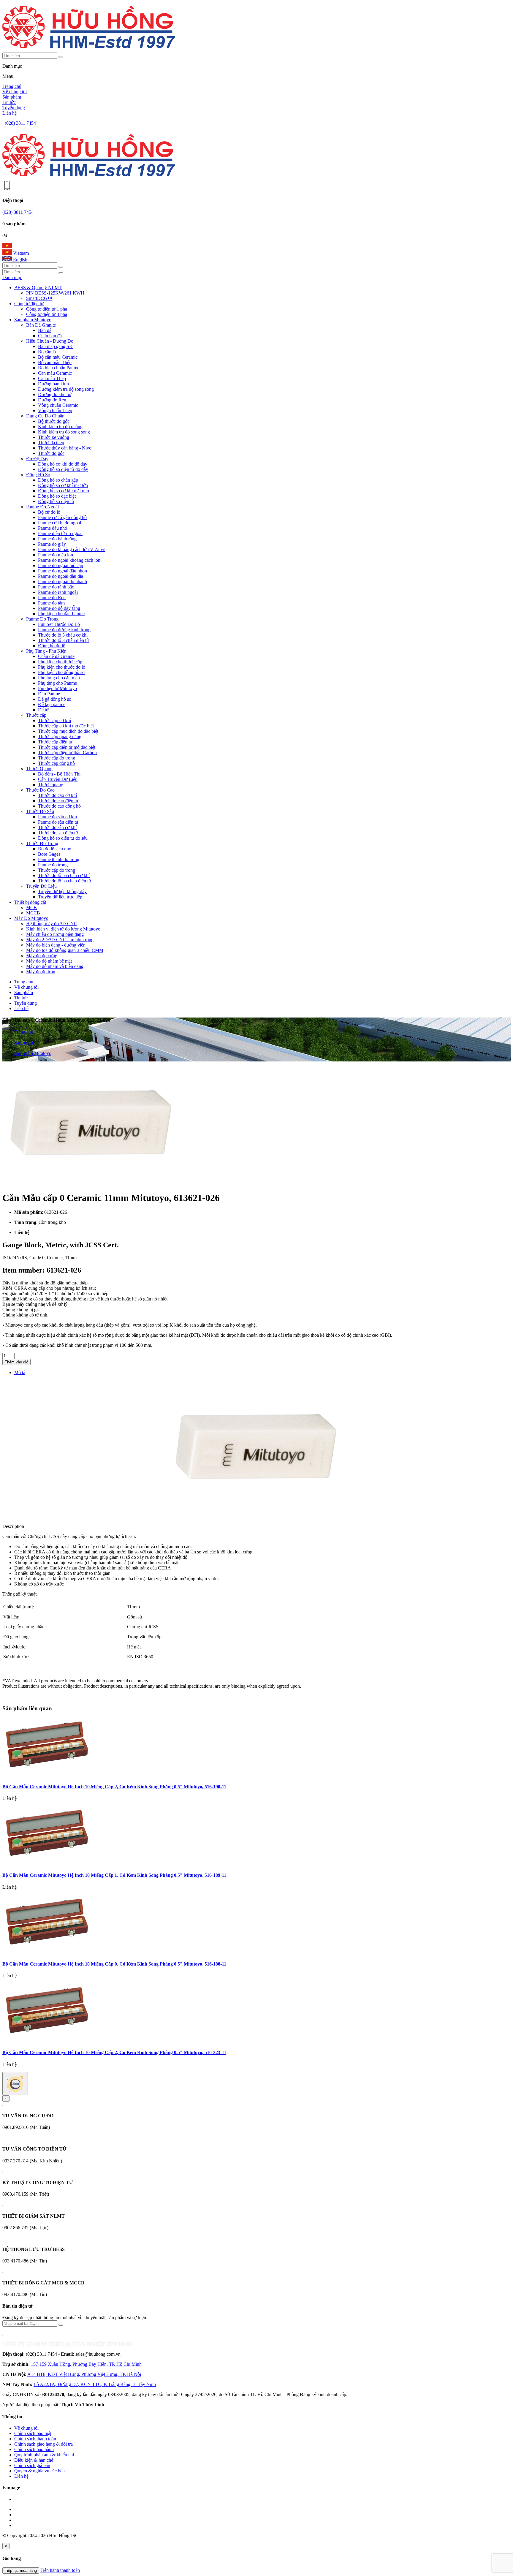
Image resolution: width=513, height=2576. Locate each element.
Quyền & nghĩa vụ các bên (39, 2471)
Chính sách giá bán (32, 2465)
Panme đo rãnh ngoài (58, 592)
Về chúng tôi (15, 92)
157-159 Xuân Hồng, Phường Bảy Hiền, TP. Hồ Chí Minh (86, 2364)
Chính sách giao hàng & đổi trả (43, 2444)
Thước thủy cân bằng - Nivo (65, 448)
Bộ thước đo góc (54, 421)
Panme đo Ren (52, 598)
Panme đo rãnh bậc (56, 587)
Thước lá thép (51, 443)
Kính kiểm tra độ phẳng (60, 427)
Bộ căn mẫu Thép (55, 362)
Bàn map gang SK (55, 346)
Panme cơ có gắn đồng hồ (62, 517)
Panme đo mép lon (56, 555)
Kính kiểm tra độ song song (64, 432)
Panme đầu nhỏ (53, 528)
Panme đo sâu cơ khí (57, 817)
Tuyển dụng (14, 108)
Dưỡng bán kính (53, 384)
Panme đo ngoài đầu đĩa (61, 576)
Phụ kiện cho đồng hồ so (61, 672)
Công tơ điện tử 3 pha (47, 314)
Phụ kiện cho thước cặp (60, 662)
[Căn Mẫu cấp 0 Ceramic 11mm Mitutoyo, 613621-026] (91, 1183)
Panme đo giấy (52, 544)
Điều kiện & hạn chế (34, 2460)
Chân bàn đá (50, 336)
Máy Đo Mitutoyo (31, 918)
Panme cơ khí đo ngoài (60, 523)
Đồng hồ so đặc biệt (57, 496)
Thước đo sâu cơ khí (57, 827)
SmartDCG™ (39, 298)
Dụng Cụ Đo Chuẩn (45, 416)
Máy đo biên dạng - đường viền (56, 945)
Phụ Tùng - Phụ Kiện (46, 651)
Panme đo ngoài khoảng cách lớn (69, 560)
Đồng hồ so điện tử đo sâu (63, 838)
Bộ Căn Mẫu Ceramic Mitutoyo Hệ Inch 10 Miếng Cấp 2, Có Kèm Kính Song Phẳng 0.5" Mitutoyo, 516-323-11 (114, 2052)
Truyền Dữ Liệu (41, 886)
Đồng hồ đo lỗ (52, 646)
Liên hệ (9, 113)
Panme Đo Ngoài (42, 507)
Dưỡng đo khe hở (55, 394)
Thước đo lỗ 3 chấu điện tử (64, 640)
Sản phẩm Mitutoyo (33, 320)
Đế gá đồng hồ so (55, 699)
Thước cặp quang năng (60, 736)
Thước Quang (39, 769)
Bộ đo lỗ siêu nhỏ (55, 849)
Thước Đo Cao (40, 790)
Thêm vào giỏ (16, 1362)
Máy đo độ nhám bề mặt (49, 961)
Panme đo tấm (51, 603)
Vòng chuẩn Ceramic (58, 405)
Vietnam (20, 253)
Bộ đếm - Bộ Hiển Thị (59, 774)
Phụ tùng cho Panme (57, 683)
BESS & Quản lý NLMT (38, 288)
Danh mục (12, 277)
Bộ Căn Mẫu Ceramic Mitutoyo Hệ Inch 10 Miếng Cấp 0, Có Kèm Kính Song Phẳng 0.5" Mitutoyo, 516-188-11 (114, 1964)
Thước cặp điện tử (55, 742)
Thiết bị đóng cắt (30, 902)
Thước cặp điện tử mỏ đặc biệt (67, 747)
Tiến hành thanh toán (60, 2570)
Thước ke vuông (54, 437)
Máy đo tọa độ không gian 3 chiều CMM (65, 950)
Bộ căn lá (47, 352)
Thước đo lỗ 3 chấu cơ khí (63, 635)
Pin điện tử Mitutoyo (57, 688)
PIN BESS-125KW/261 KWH (55, 293)
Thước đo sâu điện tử (58, 833)
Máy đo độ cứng (42, 956)
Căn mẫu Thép (52, 378)
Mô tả (20, 1372)
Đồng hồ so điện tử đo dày (63, 469)
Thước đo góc (51, 453)
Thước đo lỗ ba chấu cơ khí (64, 875)
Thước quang (51, 785)
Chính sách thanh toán (35, 2439)
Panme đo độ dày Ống (59, 608)
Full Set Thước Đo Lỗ (59, 624)
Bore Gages (49, 854)
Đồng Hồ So (38, 475)
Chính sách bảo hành (34, 2449)
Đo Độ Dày (37, 459)
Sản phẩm (12, 97)
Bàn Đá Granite (41, 325)
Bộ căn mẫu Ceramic (58, 357)
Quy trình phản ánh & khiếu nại (44, 2455)
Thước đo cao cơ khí (57, 795)
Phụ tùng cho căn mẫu (59, 678)
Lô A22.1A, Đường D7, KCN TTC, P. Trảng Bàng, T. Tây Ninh (95, 2384)
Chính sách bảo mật (33, 2433)
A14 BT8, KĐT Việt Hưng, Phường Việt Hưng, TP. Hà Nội (84, 2374)
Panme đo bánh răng (57, 539)
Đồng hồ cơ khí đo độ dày (63, 464)
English (20, 260)
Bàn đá (45, 330)
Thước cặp (36, 715)
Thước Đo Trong (42, 843)
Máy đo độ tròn (41, 972)
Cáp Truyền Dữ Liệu (58, 779)
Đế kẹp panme (52, 704)
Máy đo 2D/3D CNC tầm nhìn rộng (60, 940)
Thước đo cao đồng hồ (59, 806)
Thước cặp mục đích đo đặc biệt (68, 731)
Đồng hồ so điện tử (56, 501)
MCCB (33, 913)
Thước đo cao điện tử (58, 801)
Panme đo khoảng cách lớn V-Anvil (72, 549)
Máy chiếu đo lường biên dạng (55, 934)
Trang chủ (12, 86)
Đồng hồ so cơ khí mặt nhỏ (64, 491)
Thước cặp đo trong (57, 758)
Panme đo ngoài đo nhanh (62, 582)
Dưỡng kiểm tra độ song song (66, 389)
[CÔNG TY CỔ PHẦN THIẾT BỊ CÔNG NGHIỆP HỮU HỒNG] (89, 50)
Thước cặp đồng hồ (56, 763)
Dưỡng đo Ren (52, 400)
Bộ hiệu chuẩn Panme (59, 368)
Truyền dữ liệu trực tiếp (60, 897)
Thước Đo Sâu (40, 811)
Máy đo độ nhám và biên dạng (55, 966)
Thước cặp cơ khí (54, 720)
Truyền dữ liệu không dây (62, 891)
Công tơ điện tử (29, 304)
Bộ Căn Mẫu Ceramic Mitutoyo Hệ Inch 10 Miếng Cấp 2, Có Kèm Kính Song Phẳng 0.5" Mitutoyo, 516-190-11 (114, 1787)
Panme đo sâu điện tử (58, 822)
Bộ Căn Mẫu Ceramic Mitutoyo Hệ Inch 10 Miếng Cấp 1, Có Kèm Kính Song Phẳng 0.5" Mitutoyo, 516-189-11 (114, 1875)
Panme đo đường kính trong (64, 630)
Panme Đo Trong (42, 619)
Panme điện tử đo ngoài (60, 533)
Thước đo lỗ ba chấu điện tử (65, 881)
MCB (31, 908)
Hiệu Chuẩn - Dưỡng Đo (50, 341)
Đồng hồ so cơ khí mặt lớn (63, 485)
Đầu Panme (49, 694)
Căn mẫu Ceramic (55, 373)
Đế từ (43, 710)
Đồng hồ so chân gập (58, 480)
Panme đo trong (53, 865)
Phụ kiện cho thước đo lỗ (62, 667)
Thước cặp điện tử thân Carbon (67, 753)
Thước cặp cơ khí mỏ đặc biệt (66, 726)
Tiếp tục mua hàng (21, 2571)
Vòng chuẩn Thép (55, 410)
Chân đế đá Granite (56, 656)
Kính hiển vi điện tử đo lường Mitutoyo (63, 929)
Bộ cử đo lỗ (49, 512)
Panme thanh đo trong (59, 859)
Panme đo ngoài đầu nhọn (62, 571)
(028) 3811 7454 (20, 123)
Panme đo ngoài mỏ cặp (61, 565)
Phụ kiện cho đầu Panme (61, 614)
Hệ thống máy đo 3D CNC (52, 924)
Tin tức (9, 102)
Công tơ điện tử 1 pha (47, 309)
